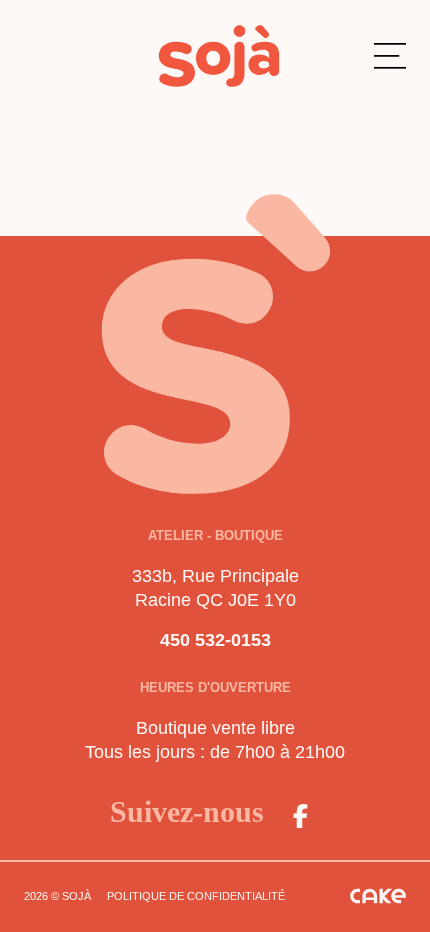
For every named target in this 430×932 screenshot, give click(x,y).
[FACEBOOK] (300, 816)
